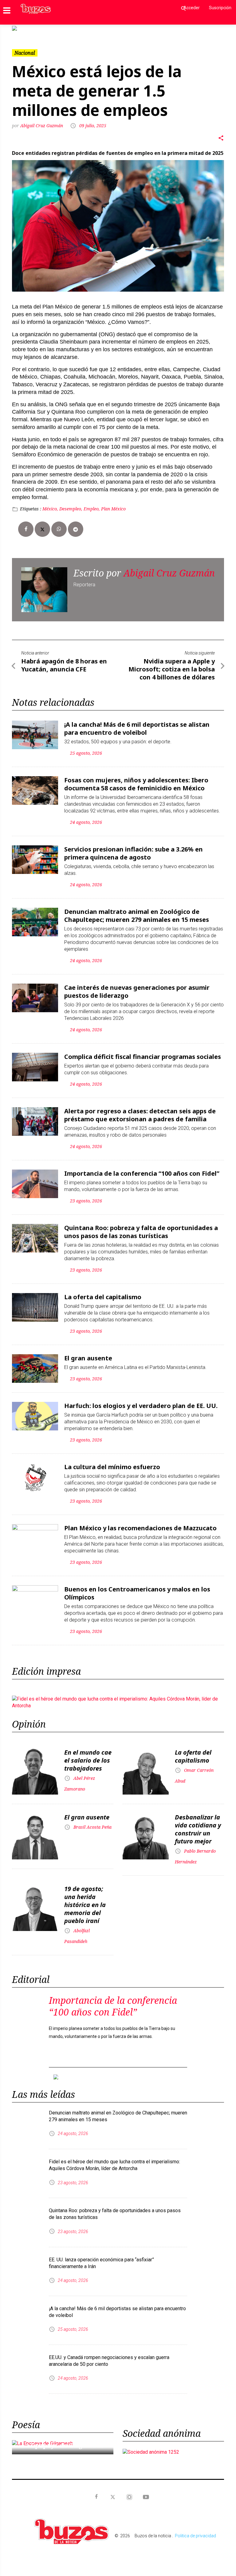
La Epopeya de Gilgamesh (62, 2445)
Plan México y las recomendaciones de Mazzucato (140, 1528)
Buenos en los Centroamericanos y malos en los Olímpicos (137, 1593)
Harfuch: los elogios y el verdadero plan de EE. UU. (141, 1406)
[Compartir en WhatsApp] (59, 529)
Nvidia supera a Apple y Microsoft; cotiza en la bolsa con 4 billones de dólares (172, 669)
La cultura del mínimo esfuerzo (112, 1467)
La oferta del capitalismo (103, 1297)
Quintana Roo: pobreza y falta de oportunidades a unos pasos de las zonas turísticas (141, 1232)
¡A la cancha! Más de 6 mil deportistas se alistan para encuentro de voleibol (137, 728)
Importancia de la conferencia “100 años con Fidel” (142, 1173)
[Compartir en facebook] (26, 529)
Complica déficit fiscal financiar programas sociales (143, 1057)
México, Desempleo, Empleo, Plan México (84, 509)
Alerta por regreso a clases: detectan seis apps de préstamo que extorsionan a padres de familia (140, 1115)
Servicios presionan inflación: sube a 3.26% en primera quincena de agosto (134, 853)
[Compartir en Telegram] (76, 529)
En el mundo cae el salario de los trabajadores (88, 1760)
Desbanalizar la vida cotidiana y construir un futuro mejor (198, 1829)
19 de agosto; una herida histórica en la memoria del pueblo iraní (85, 1905)
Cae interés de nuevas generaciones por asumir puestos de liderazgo (137, 991)
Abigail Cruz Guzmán (42, 126)
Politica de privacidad (195, 2536)
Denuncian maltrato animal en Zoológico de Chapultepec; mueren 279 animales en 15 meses (137, 916)
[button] (28, 28)
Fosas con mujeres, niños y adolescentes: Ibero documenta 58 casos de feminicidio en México (136, 784)
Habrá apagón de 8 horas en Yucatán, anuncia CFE (64, 665)
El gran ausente (88, 1358)
